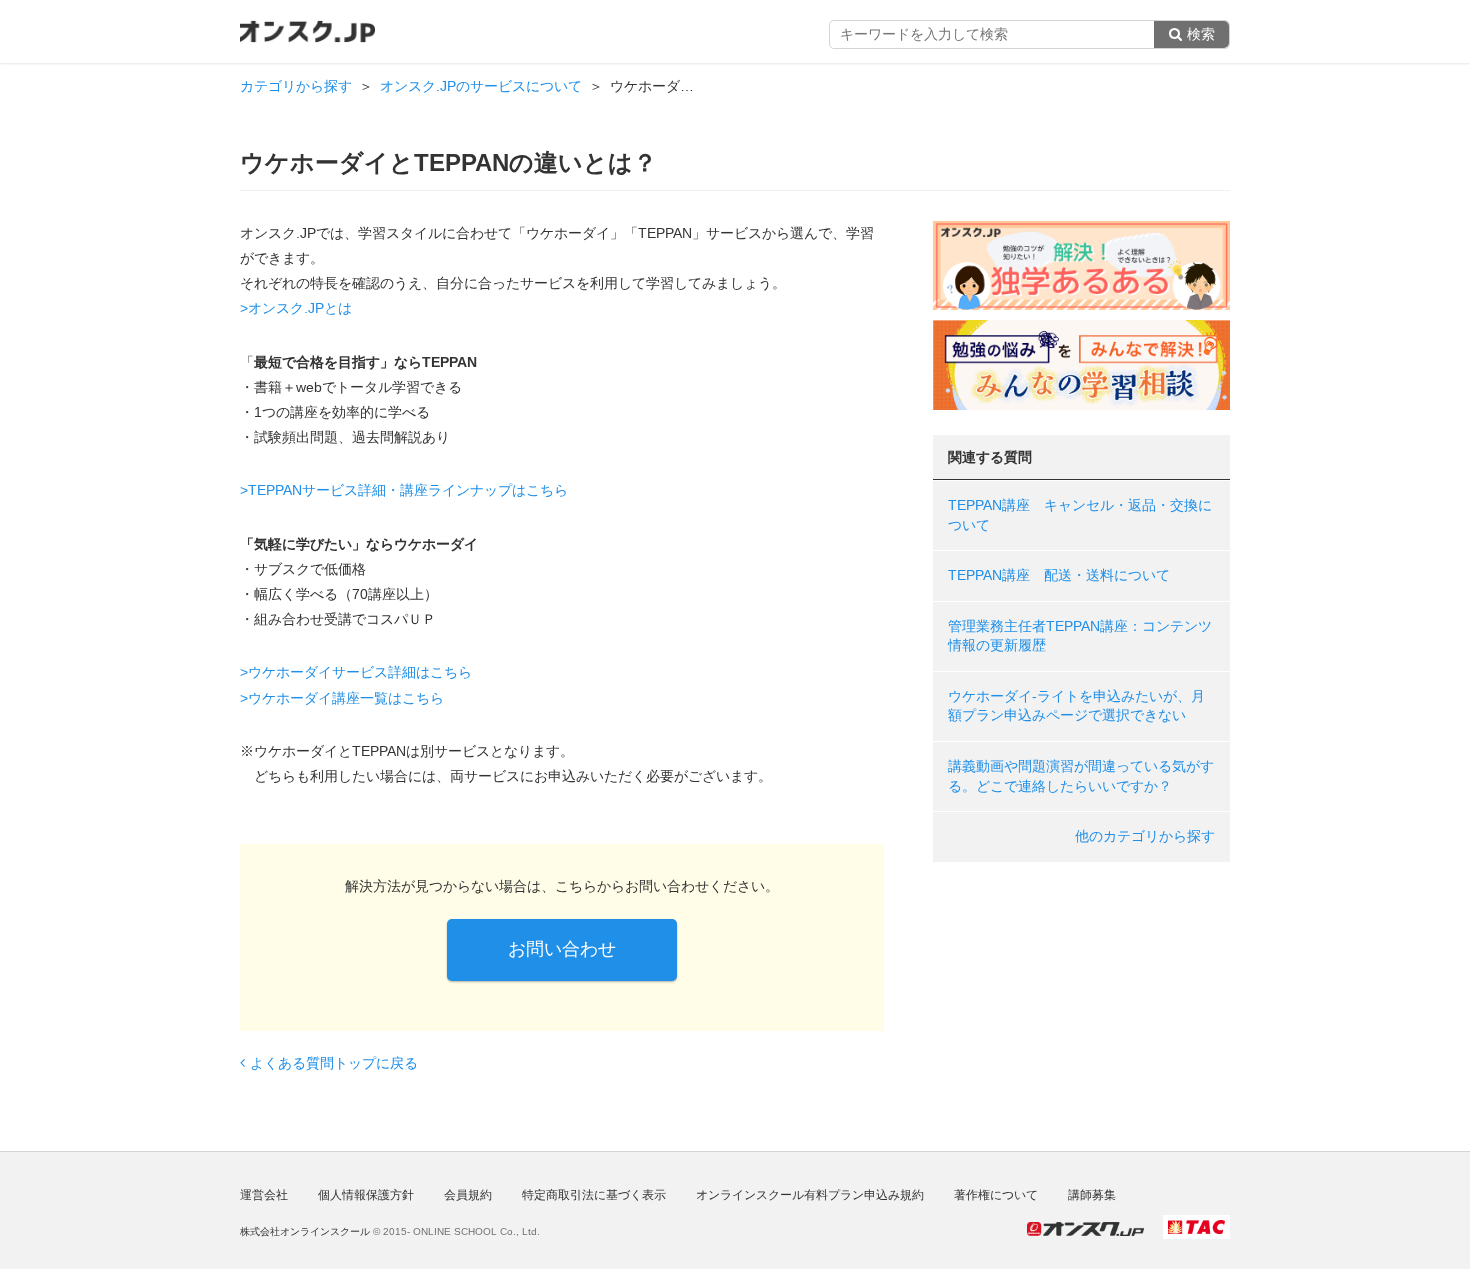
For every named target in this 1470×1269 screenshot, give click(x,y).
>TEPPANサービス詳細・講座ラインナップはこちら (404, 490)
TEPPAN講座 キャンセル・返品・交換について (1080, 515)
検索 (1201, 34)
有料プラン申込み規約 (810, 1195)
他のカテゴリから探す (1145, 836)
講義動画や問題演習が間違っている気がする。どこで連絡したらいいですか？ (1081, 776)
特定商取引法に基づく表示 (594, 1195)
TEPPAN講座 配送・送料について (1059, 575)
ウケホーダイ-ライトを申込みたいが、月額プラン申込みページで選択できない (1076, 706)
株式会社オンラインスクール (305, 1231)
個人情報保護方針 (366, 1195)
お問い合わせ (562, 949)
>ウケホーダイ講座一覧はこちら (342, 698)
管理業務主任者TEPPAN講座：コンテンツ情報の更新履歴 (1080, 636)
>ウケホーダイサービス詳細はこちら (356, 672)
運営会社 (264, 1195)
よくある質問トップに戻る (334, 1063)
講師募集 (1092, 1195)
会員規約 (468, 1195)
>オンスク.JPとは (296, 308)
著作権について (996, 1195)
